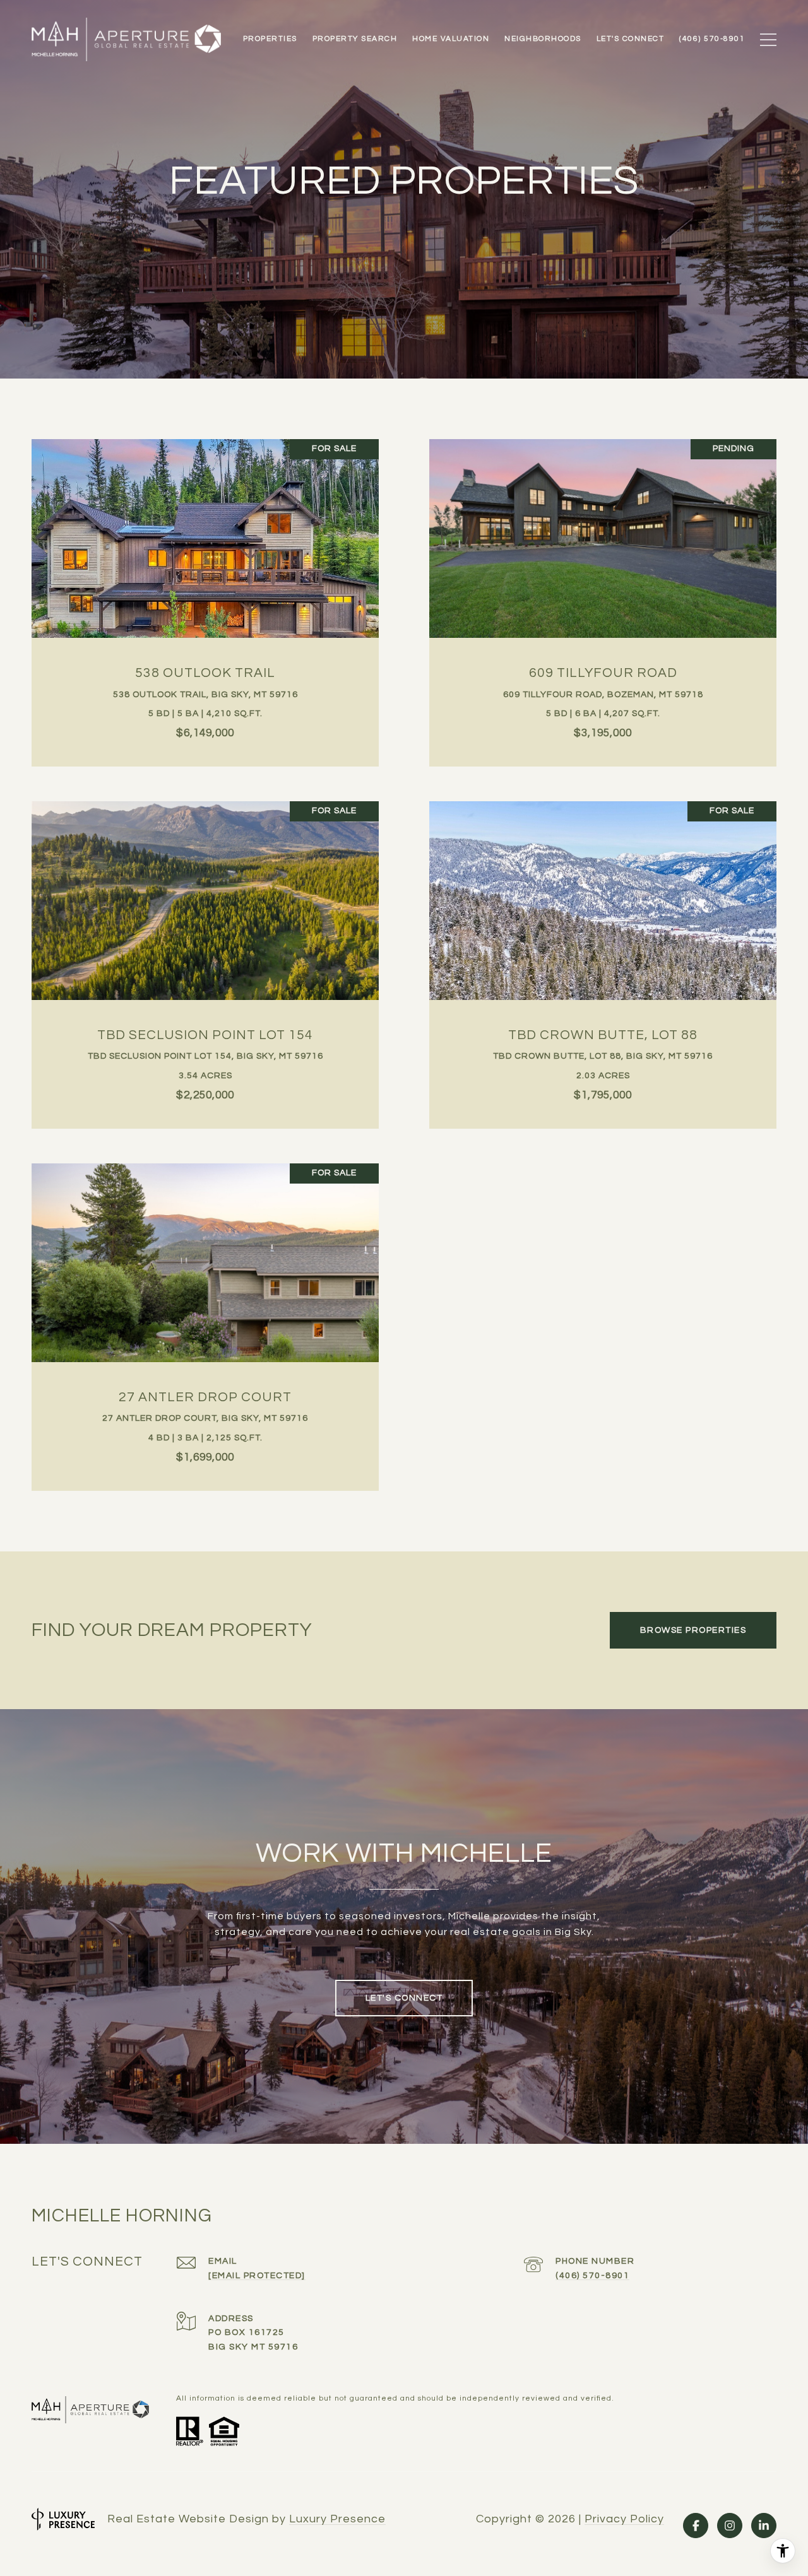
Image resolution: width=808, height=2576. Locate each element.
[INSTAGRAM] (730, 2526)
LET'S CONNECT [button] (404, 1998)
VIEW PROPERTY (205, 596)
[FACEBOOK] (696, 2526)
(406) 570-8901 (592, 2276)
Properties (270, 39)
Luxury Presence (337, 2519)
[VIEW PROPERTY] (205, 585)
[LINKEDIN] (764, 2526)
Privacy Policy (624, 2519)
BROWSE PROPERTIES (693, 1630)
